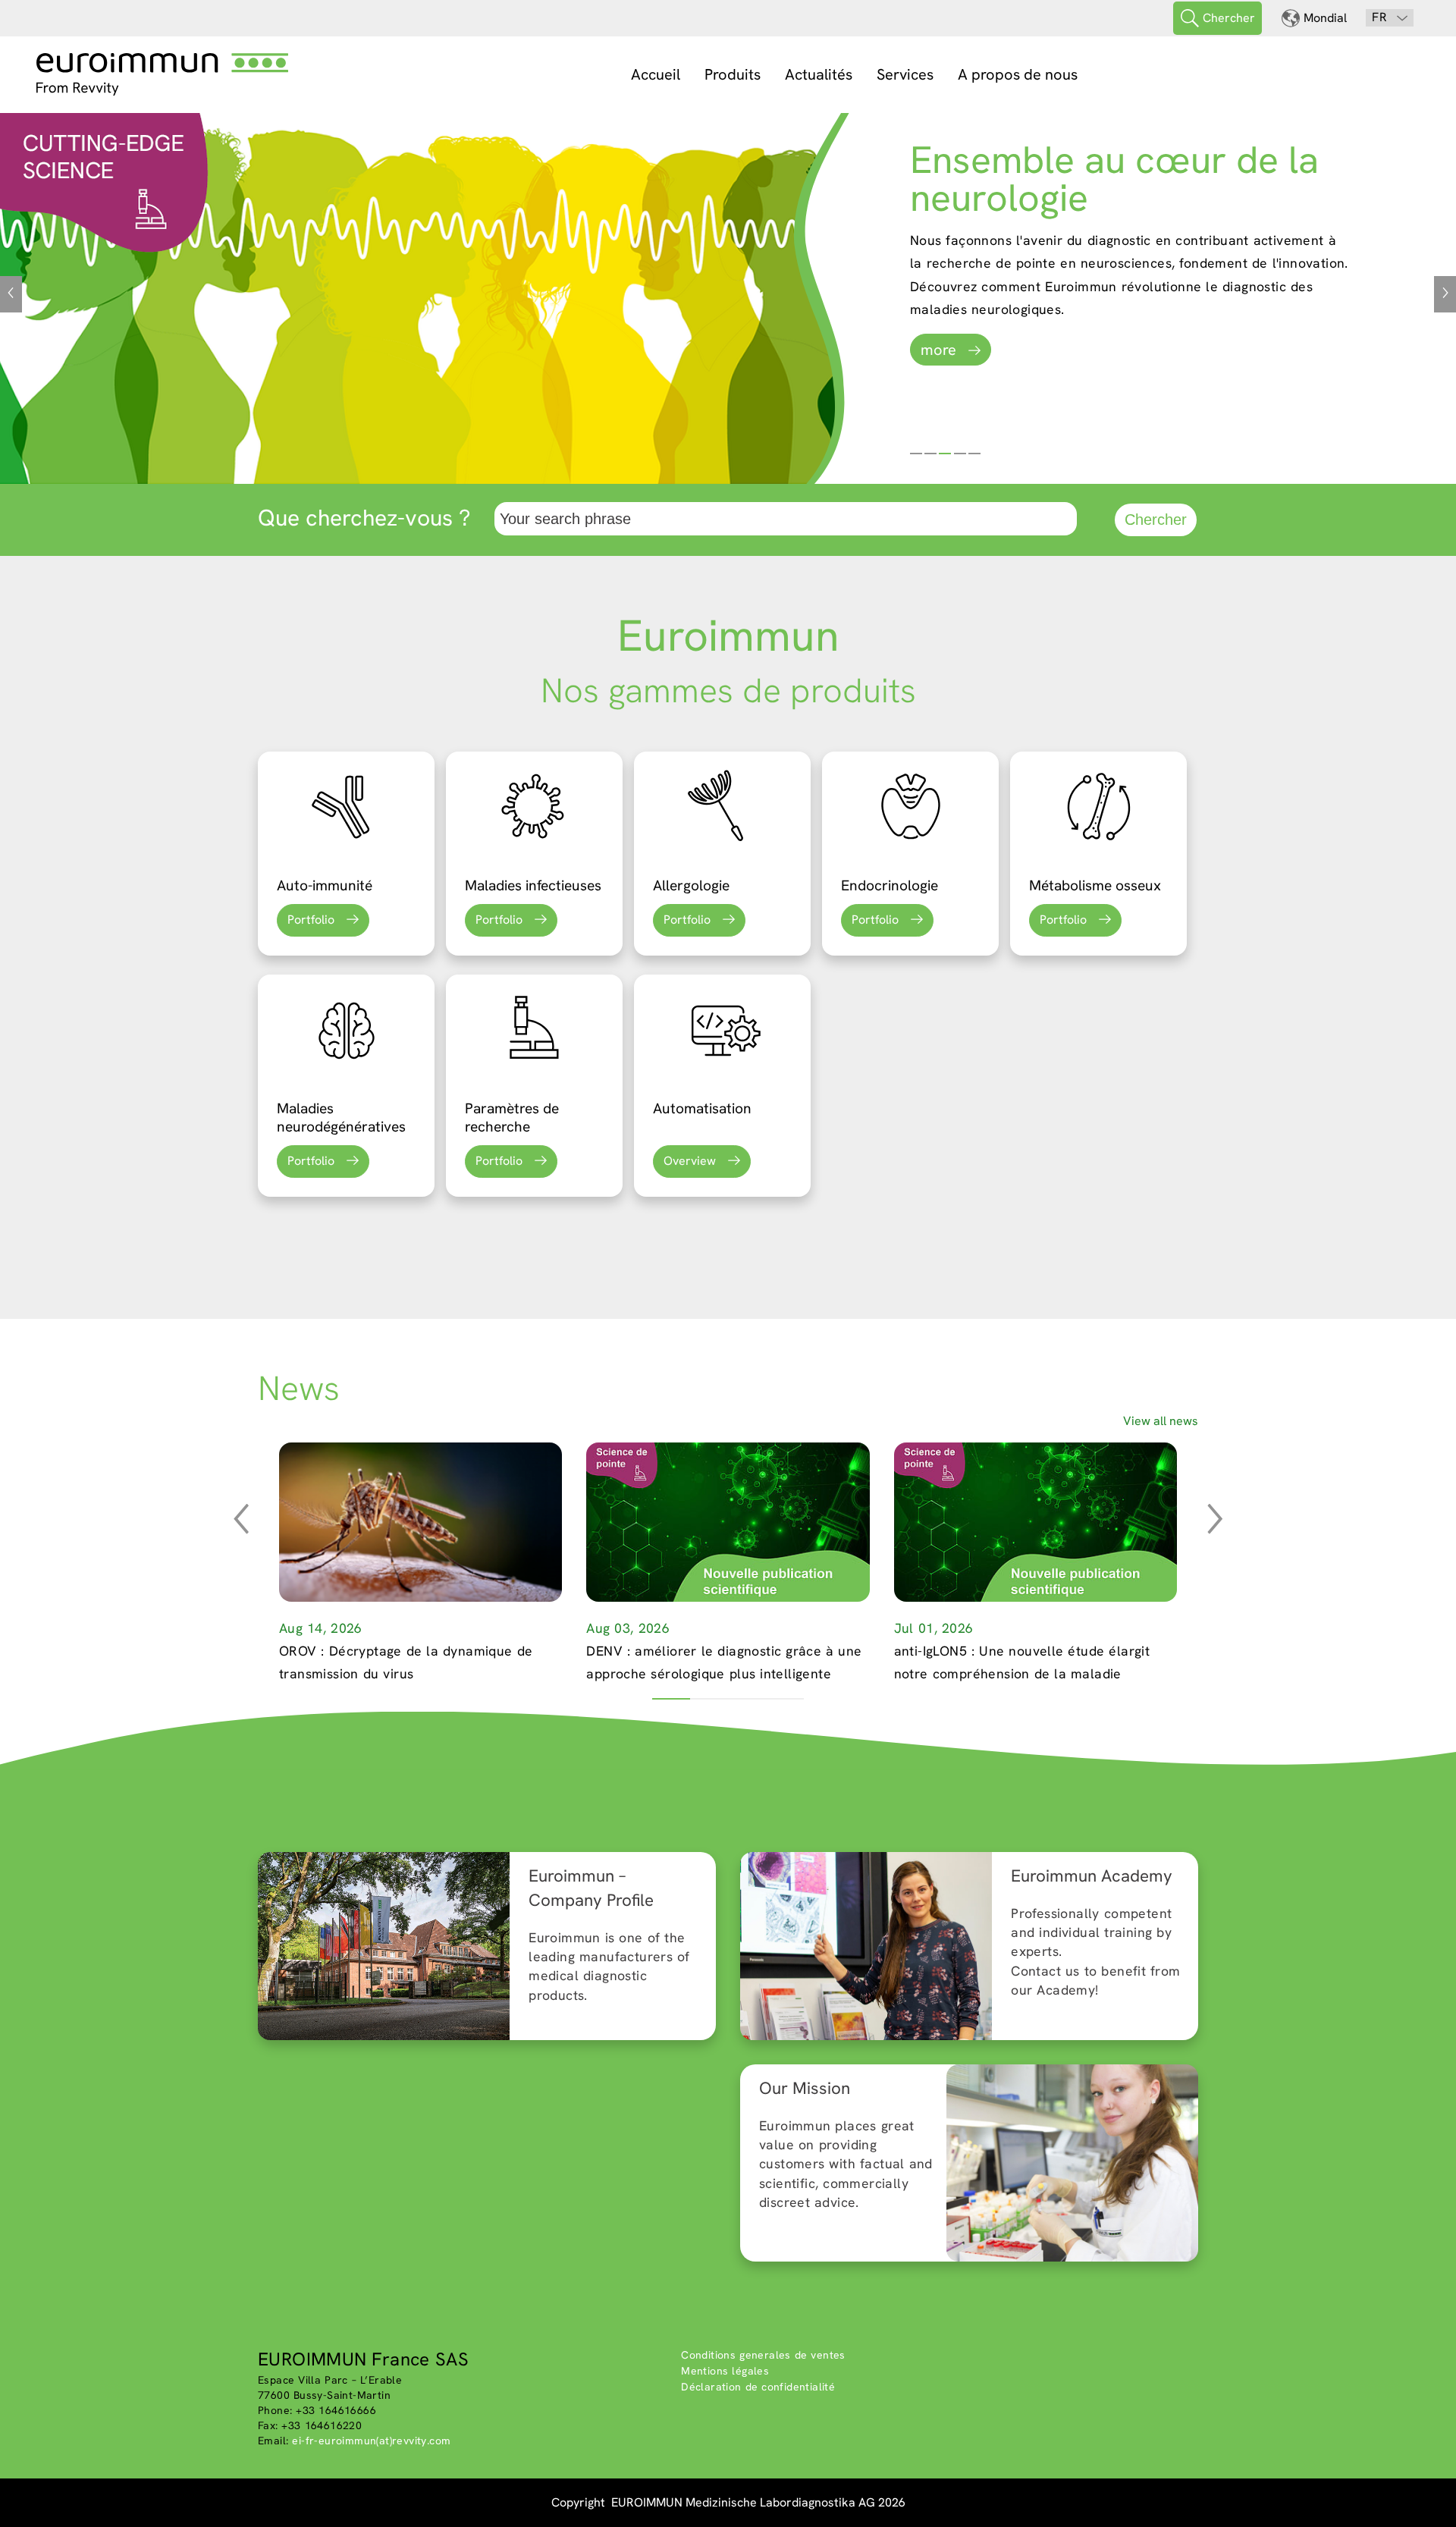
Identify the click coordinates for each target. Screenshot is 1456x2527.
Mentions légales (725, 2371)
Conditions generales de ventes (763, 2355)
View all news (1161, 1421)
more (938, 350)
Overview (690, 1161)
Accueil (656, 74)
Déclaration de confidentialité (758, 2387)
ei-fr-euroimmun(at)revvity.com (371, 2441)
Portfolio (311, 920)
